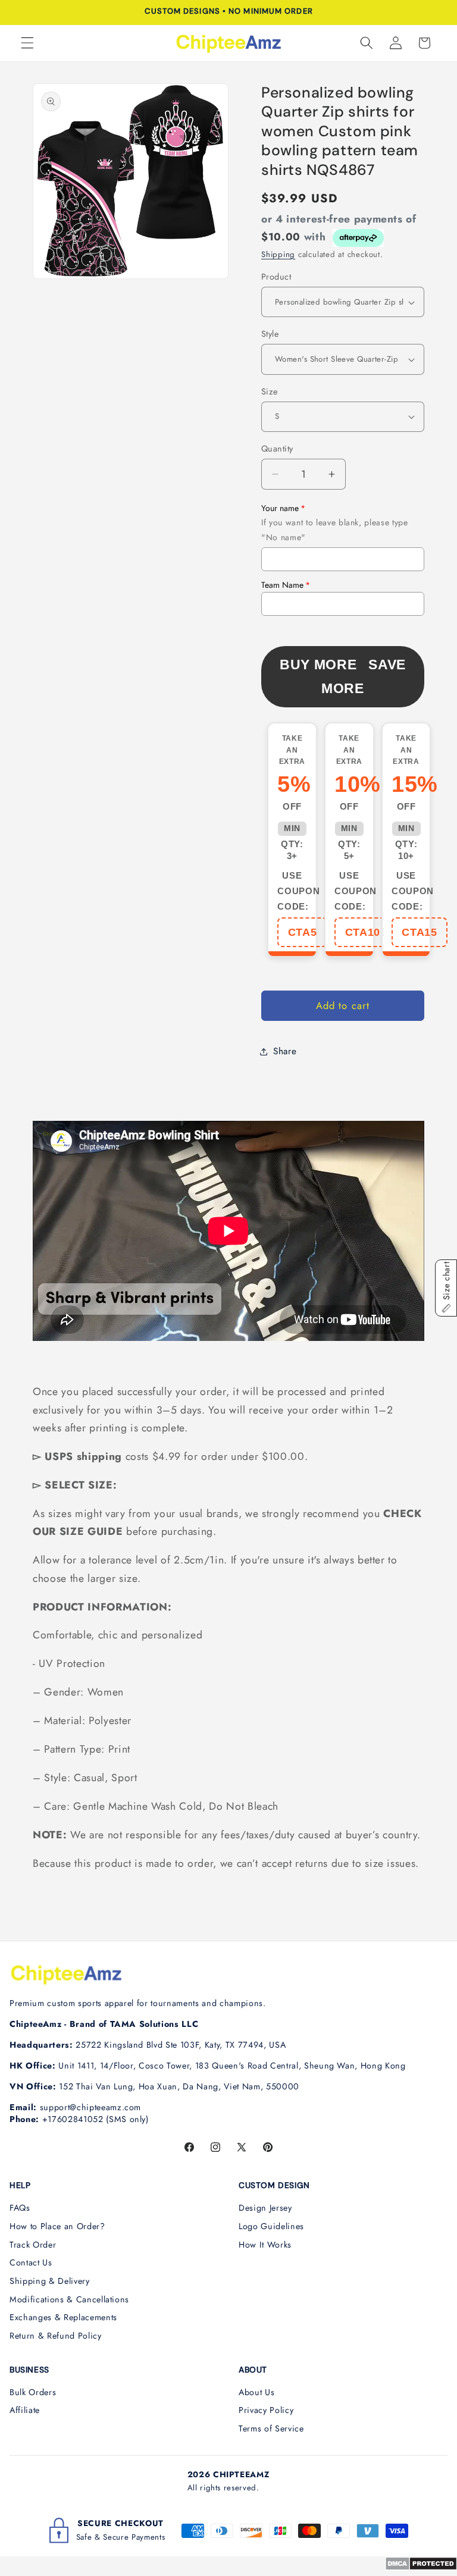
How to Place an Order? (57, 2226)
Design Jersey (265, 2208)
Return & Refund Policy (56, 2336)
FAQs (20, 2208)
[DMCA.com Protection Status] (421, 2567)
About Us (256, 2392)
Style (270, 334)
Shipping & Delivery (50, 2281)
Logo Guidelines (271, 2226)
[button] (27, 43)
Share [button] (285, 1051)
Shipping (278, 254)
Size (270, 391)
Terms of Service (271, 2428)
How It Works (265, 2245)
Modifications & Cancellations (69, 2299)
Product (276, 277)
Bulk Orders (33, 2392)
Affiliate (25, 2410)
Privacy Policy (266, 2410)
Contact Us (31, 2262)
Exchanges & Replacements (63, 2317)
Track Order (33, 2245)
